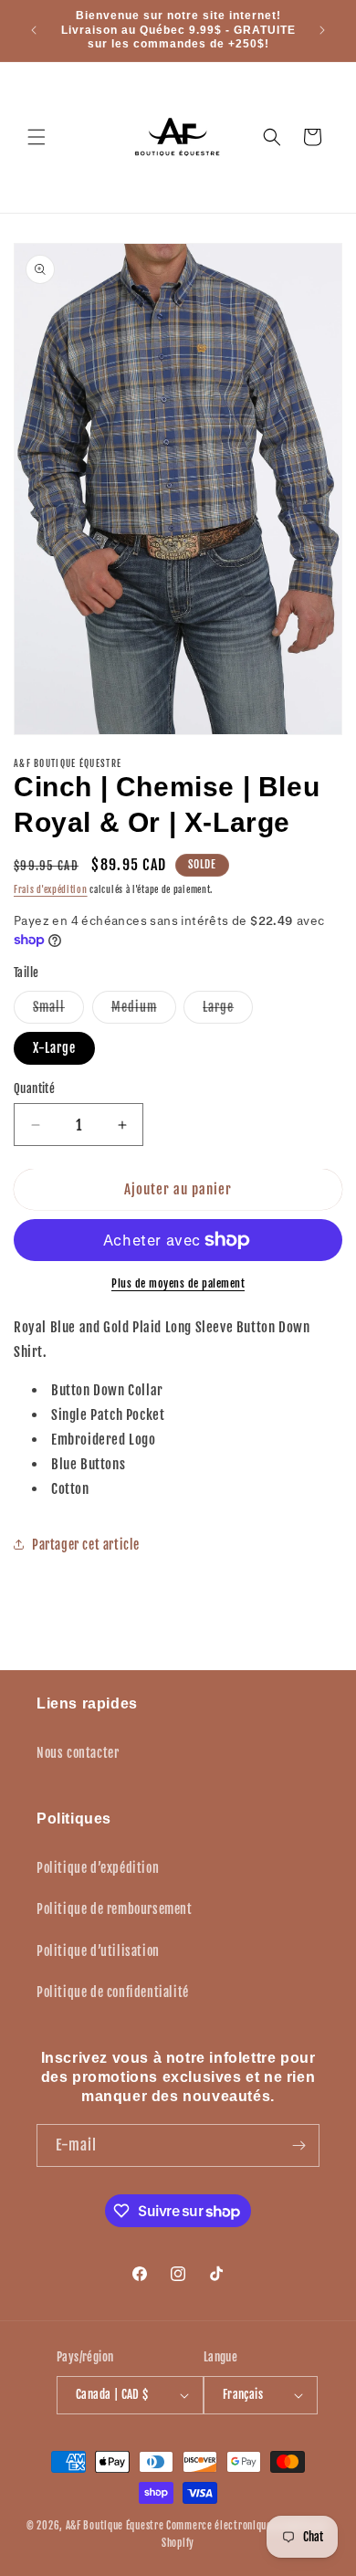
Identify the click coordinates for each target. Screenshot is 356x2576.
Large (228, 1011)
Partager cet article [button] (86, 1545)
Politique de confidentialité (113, 1992)
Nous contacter (78, 1753)
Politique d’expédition (98, 1868)
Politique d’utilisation (98, 1951)
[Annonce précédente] (34, 30)
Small (58, 1011)
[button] (37, 137)
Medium (144, 1011)
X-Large (54, 1048)
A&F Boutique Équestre (115, 2526)
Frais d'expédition (51, 889)
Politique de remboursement (115, 1909)
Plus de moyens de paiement (178, 1283)
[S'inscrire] (298, 2145)
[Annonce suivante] (322, 30)
